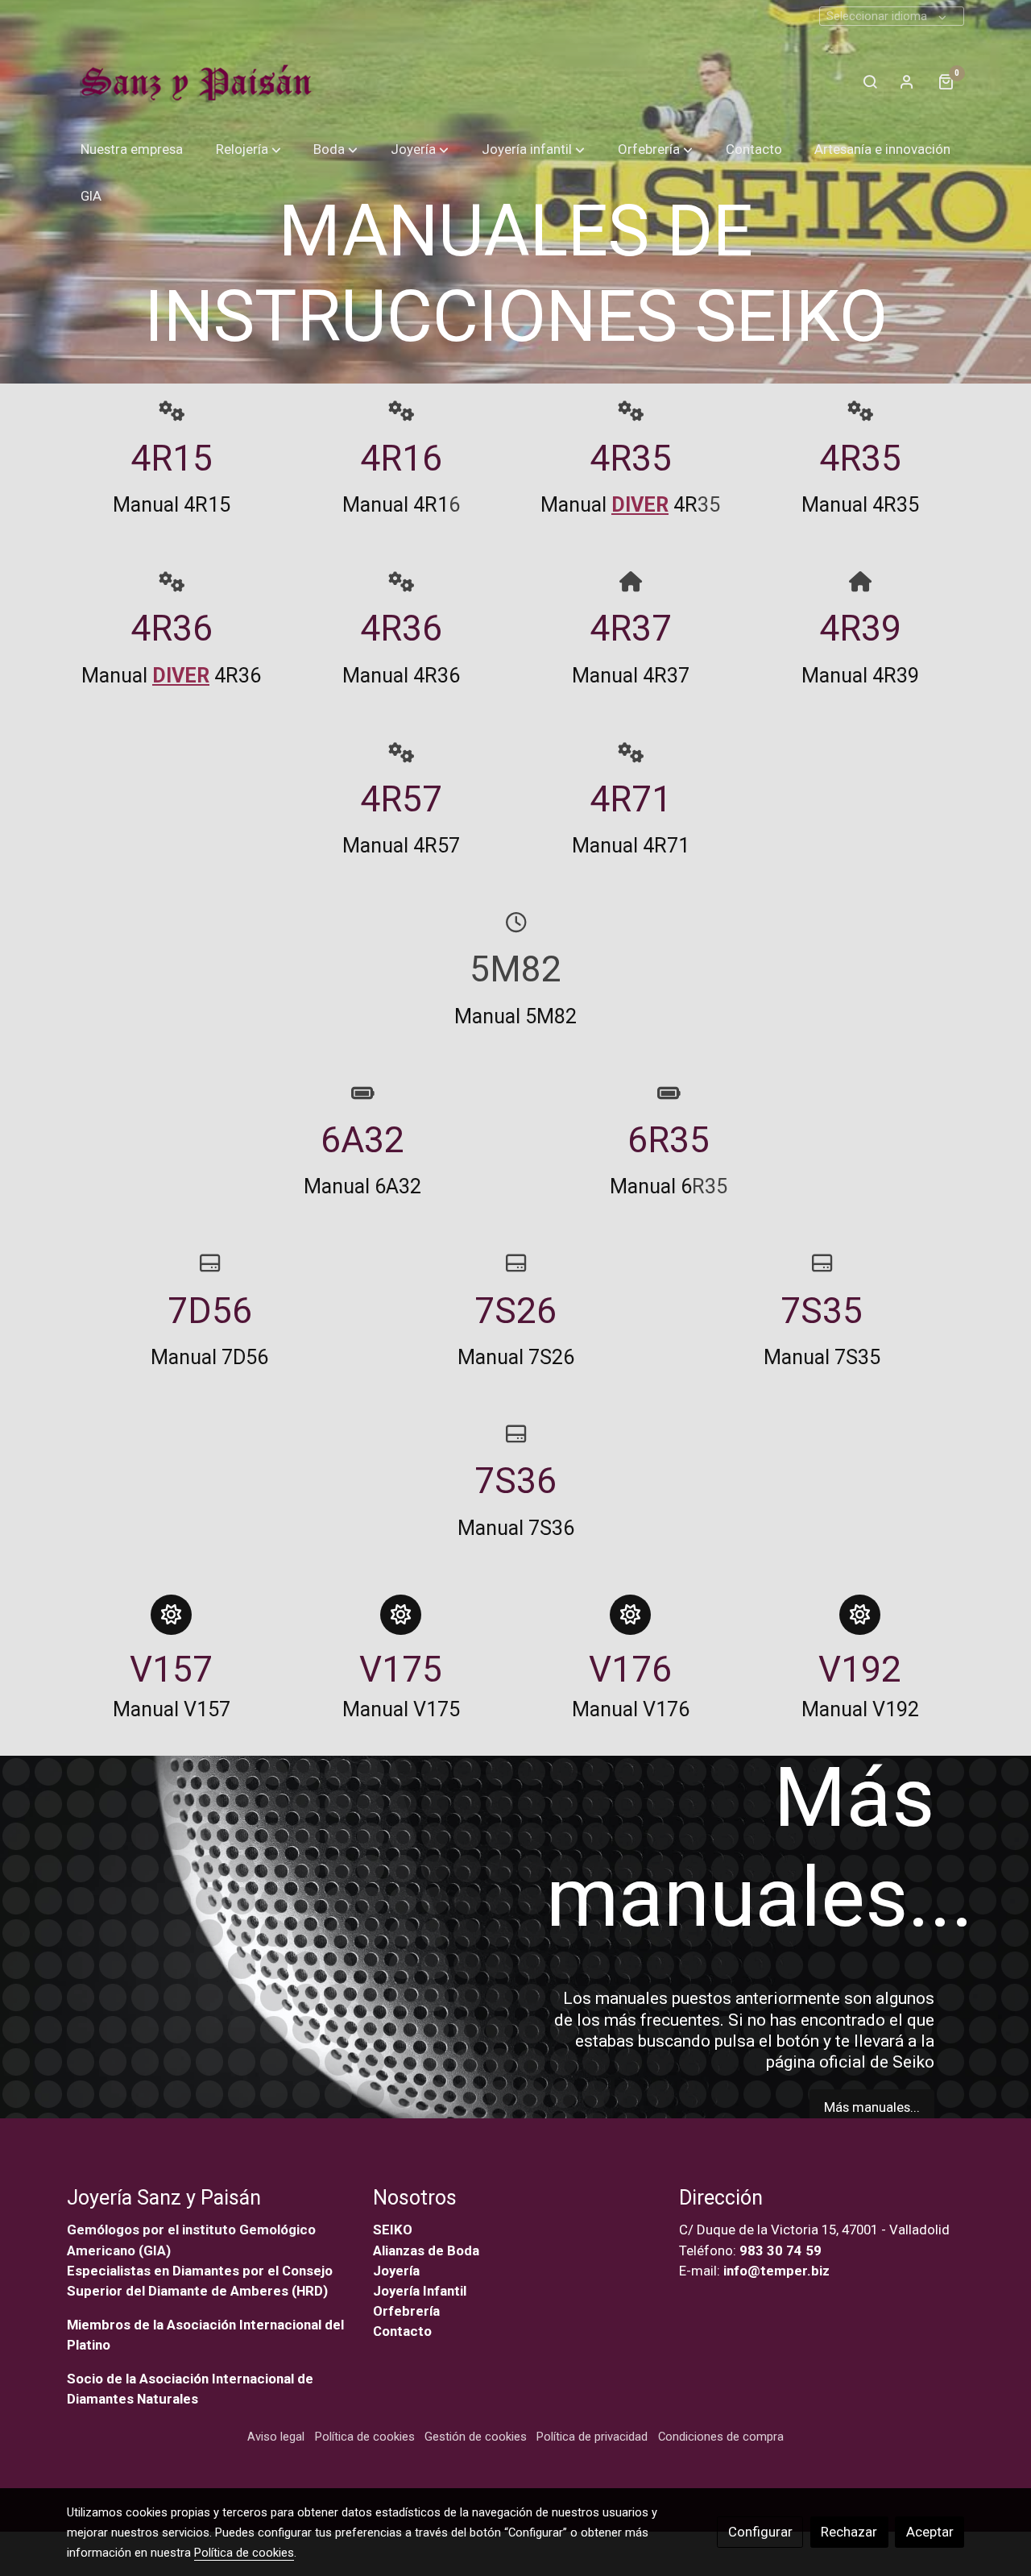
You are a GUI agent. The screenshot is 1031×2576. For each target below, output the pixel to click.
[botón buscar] (870, 81)
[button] (248, 149)
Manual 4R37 (631, 676)
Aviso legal (276, 2437)
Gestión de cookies (476, 2437)
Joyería (396, 2271)
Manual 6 (651, 1187)
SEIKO (394, 2230)
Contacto (402, 2331)
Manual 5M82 (515, 1016)
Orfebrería (408, 2311)
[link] (193, 81)
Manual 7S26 (516, 1357)
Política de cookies (365, 2437)
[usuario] (907, 81)
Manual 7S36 (516, 1528)
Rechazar (849, 2532)
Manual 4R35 (860, 505)
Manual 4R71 (631, 846)
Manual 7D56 (209, 1357)
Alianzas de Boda (426, 2250)
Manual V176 (631, 1709)
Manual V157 (172, 1709)
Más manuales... (872, 2107)
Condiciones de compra (721, 2437)
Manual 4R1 (395, 505)
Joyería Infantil (420, 2291)
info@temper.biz (776, 2271)
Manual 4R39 (860, 676)
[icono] (171, 411)
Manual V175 (401, 1709)
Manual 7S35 (822, 1357)
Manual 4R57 (401, 846)
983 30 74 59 (780, 2250)
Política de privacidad (592, 2437)
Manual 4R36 (171, 676)
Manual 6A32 (362, 1187)
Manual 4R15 (172, 505)
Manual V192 (860, 1709)
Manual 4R (619, 505)
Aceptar (930, 2532)
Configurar (760, 2532)
